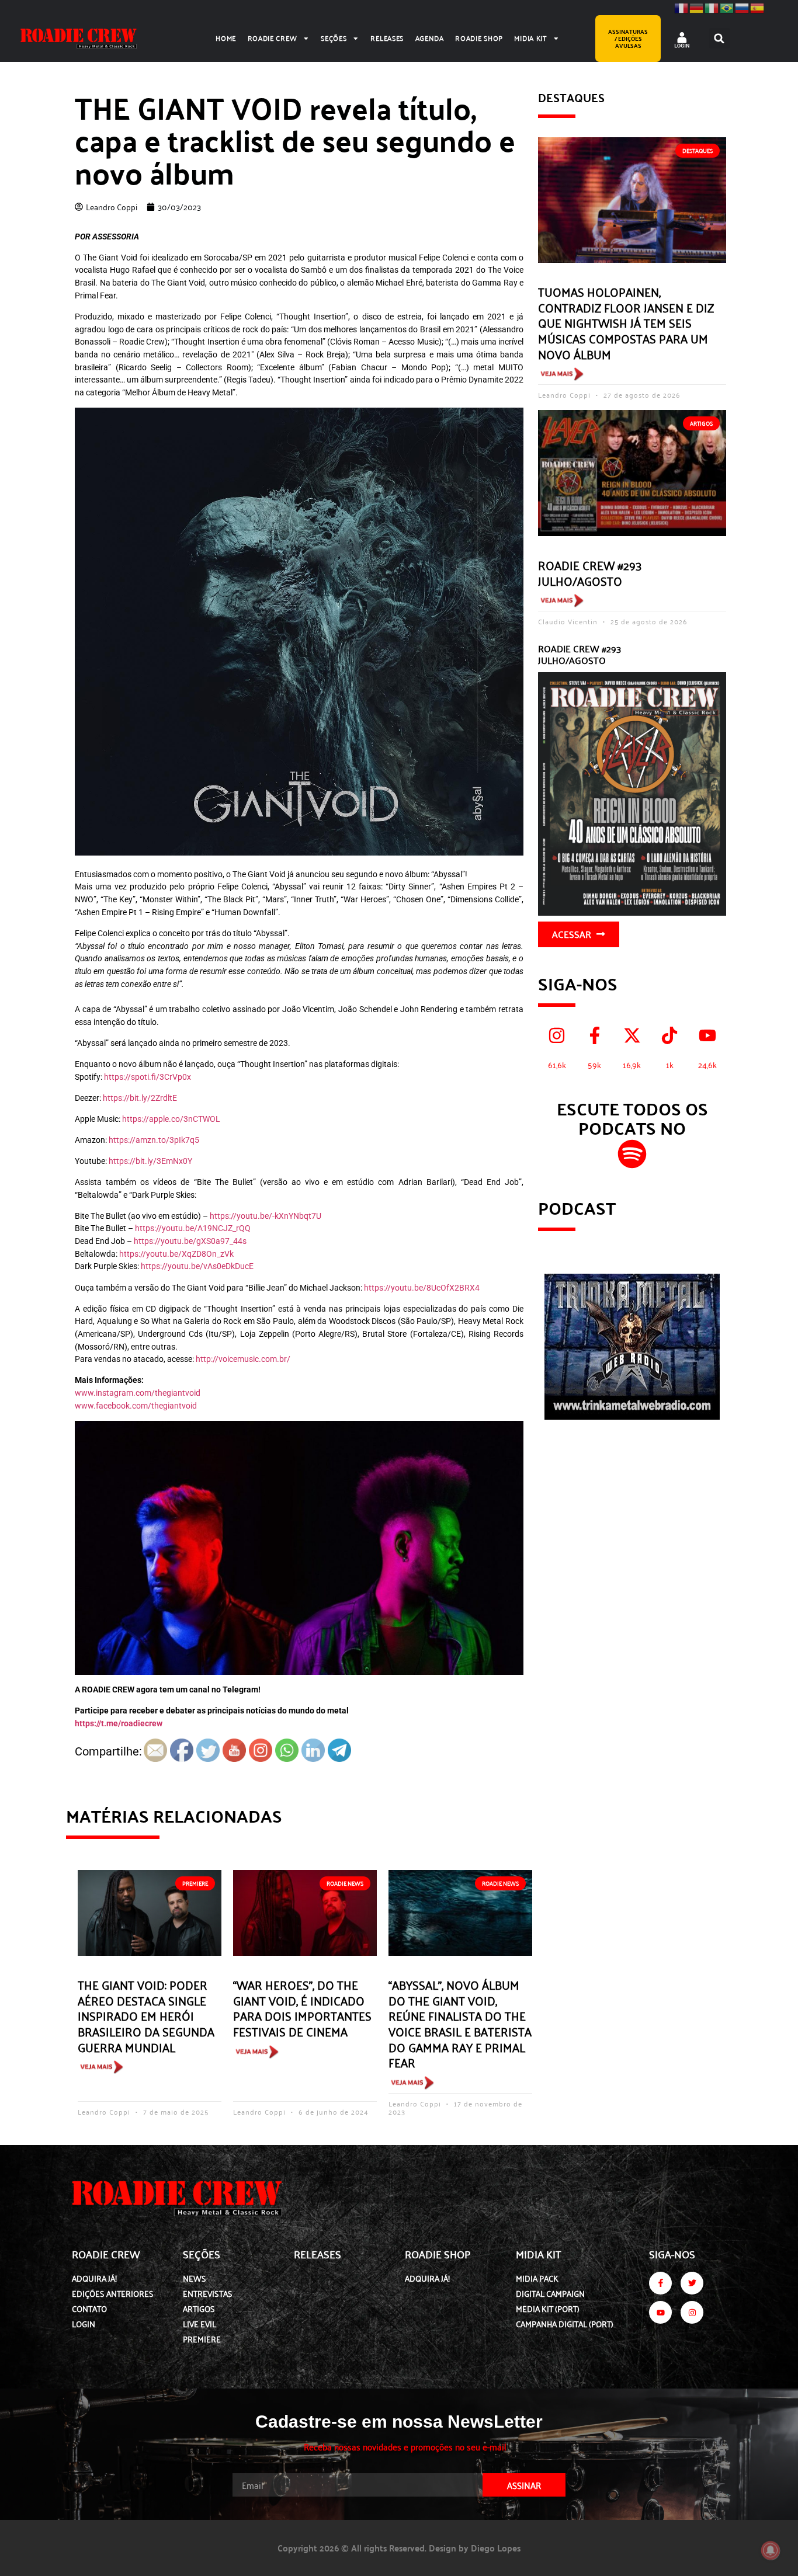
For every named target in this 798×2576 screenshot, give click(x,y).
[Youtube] (660, 2312)
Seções (334, 38)
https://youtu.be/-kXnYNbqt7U (266, 1216)
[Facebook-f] (660, 2283)
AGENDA (430, 38)
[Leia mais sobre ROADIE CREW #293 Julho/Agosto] (561, 602)
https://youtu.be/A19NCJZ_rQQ (193, 1228)
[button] (719, 38)
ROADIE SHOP (479, 38)
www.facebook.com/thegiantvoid (136, 1406)
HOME (226, 38)
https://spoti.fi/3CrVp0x (148, 1077)
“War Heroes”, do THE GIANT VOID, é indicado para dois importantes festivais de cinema (302, 2008)
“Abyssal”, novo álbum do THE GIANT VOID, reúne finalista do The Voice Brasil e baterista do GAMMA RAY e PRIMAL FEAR (460, 2023)
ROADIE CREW (273, 38)
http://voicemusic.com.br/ (243, 1359)
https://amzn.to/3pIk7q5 (154, 1140)
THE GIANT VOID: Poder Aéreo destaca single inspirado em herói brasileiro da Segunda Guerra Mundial (146, 2015)
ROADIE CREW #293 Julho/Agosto (590, 573)
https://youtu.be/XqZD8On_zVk (176, 1254)
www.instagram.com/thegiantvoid (138, 1393)
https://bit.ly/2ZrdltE (140, 1098)
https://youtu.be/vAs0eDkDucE (197, 1266)
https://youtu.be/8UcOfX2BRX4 (422, 1288)
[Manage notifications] (771, 2550)
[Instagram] (692, 2312)
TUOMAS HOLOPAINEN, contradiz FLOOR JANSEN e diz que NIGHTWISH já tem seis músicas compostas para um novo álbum (626, 322)
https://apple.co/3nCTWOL (171, 1119)
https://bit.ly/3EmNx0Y (150, 1161)
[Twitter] (692, 2283)
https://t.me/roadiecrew (119, 1724)
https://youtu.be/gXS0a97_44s (190, 1241)
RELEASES (387, 38)
